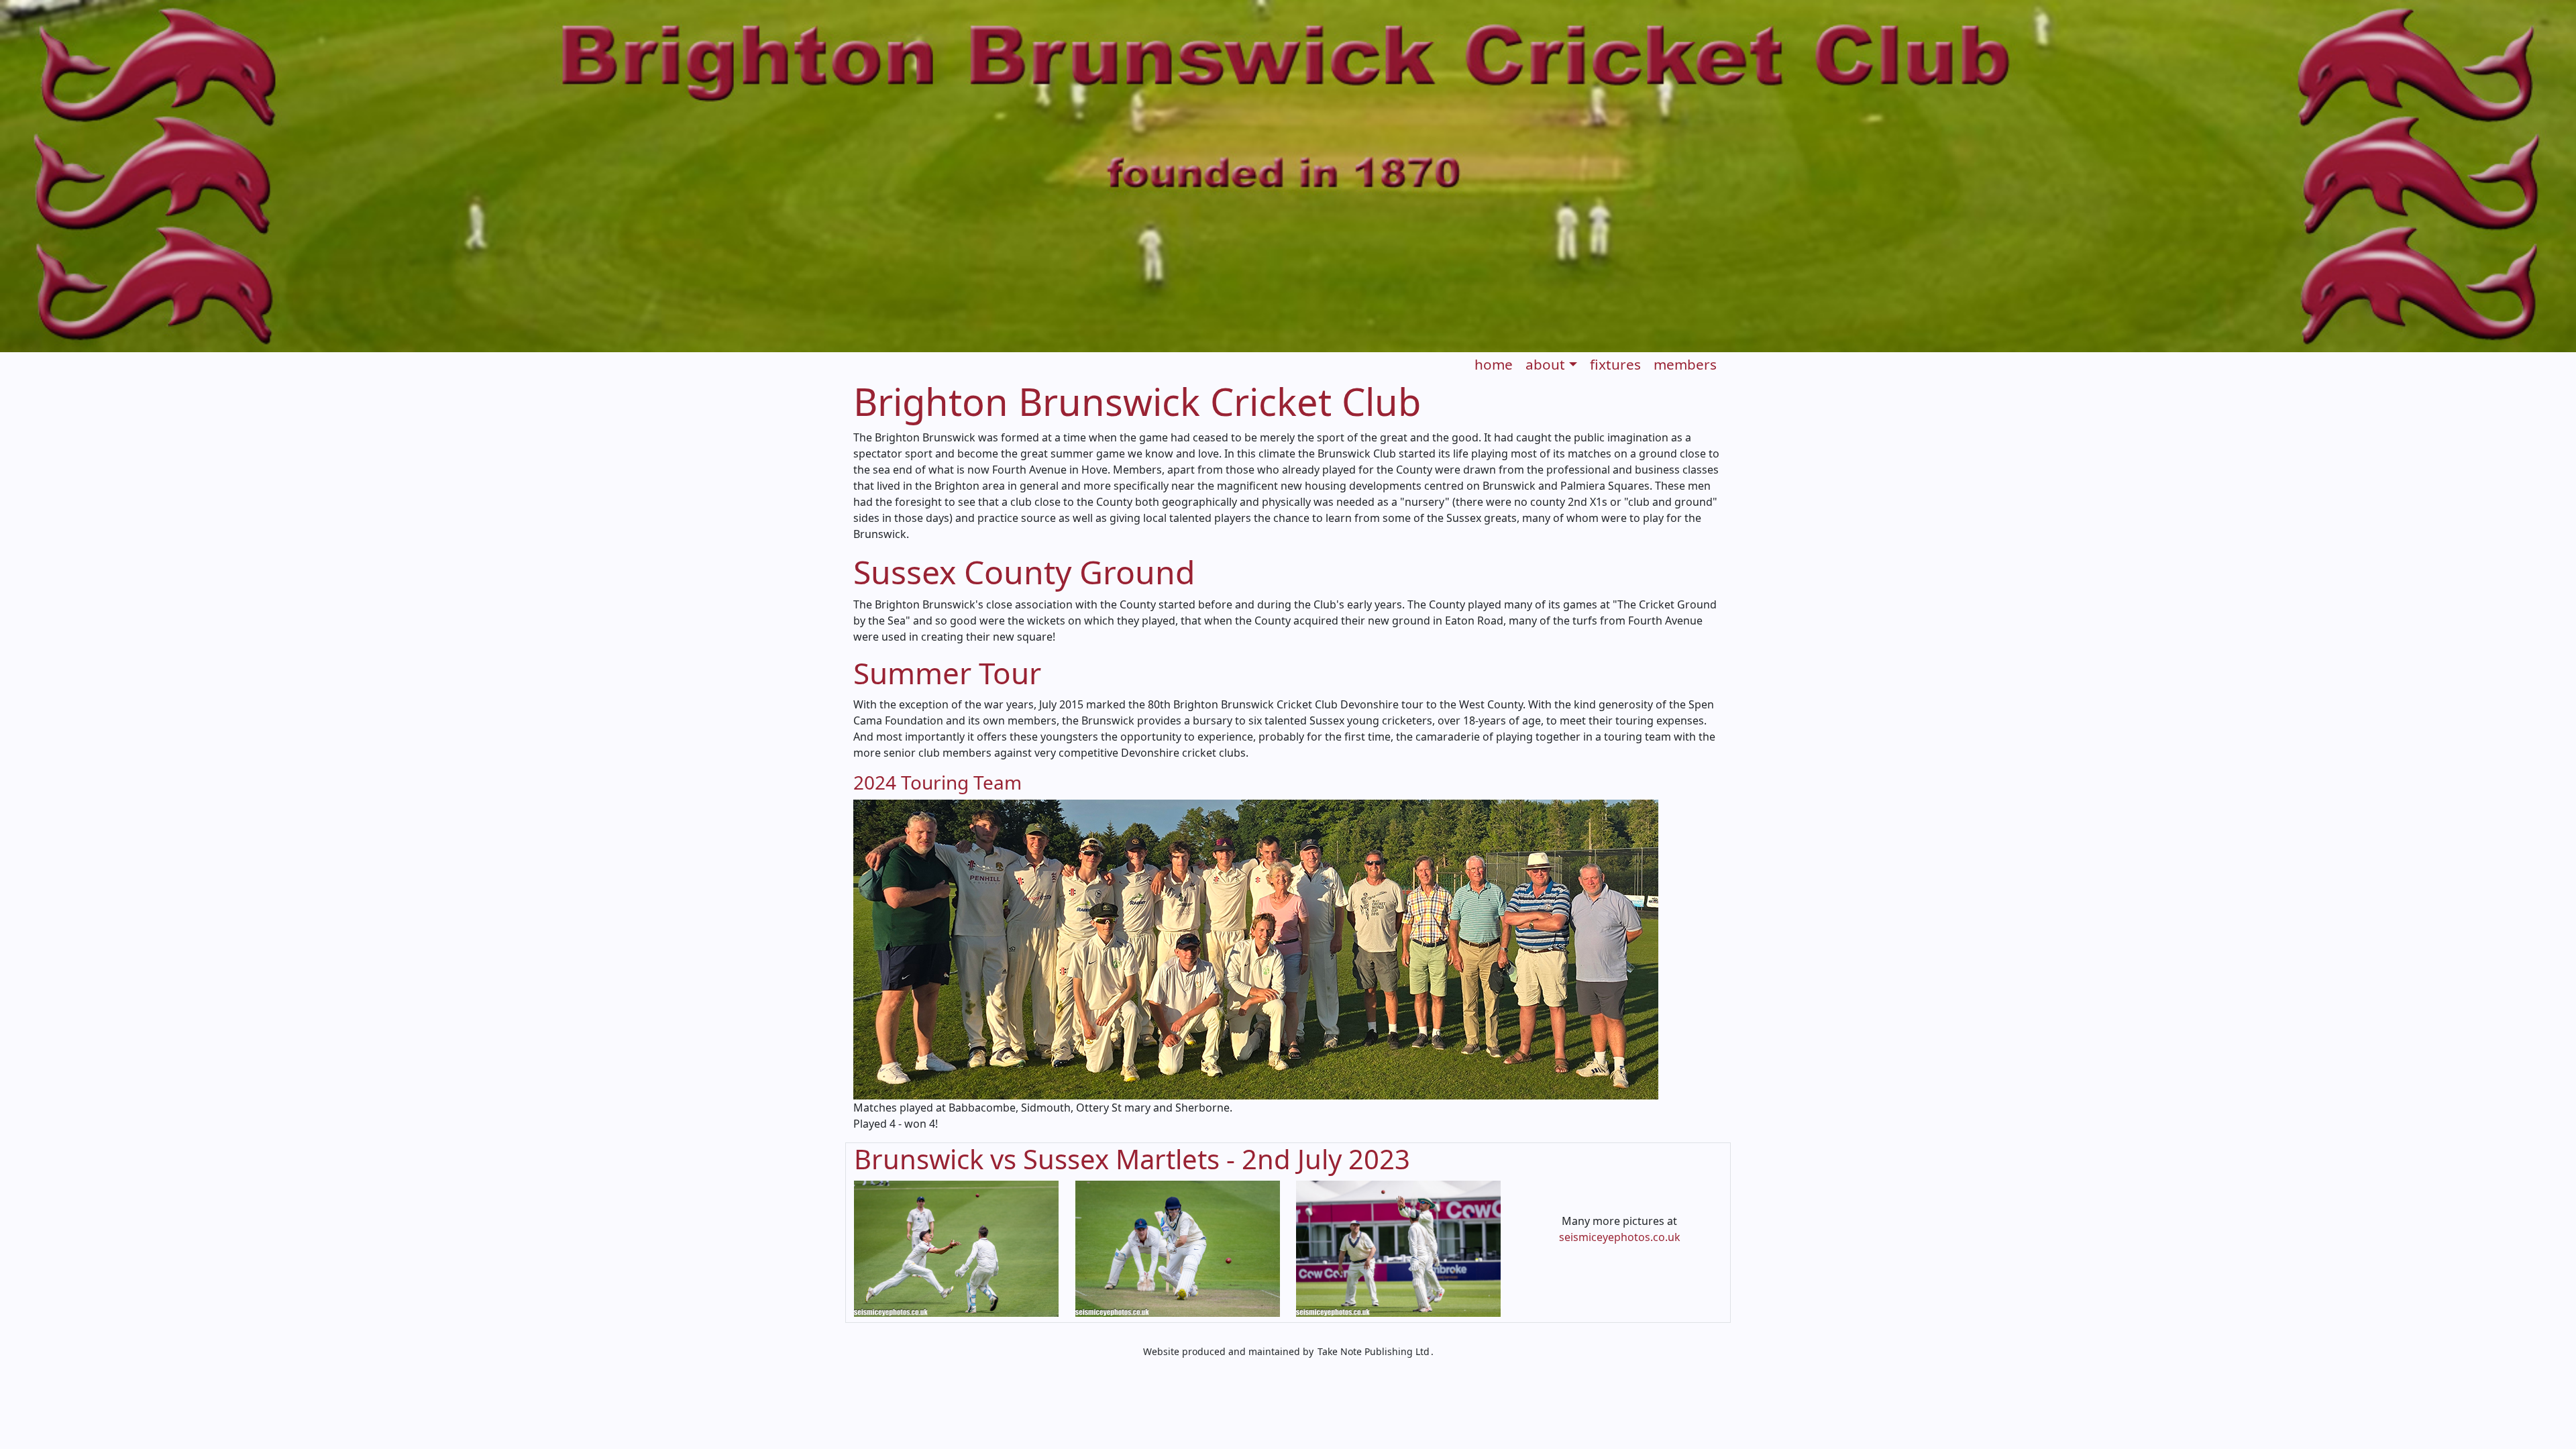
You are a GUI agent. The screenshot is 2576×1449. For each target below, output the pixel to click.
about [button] (1545, 364)
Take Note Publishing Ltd (1374, 1351)
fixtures (1615, 364)
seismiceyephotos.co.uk (1620, 1237)
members (1685, 364)
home (1494, 364)
